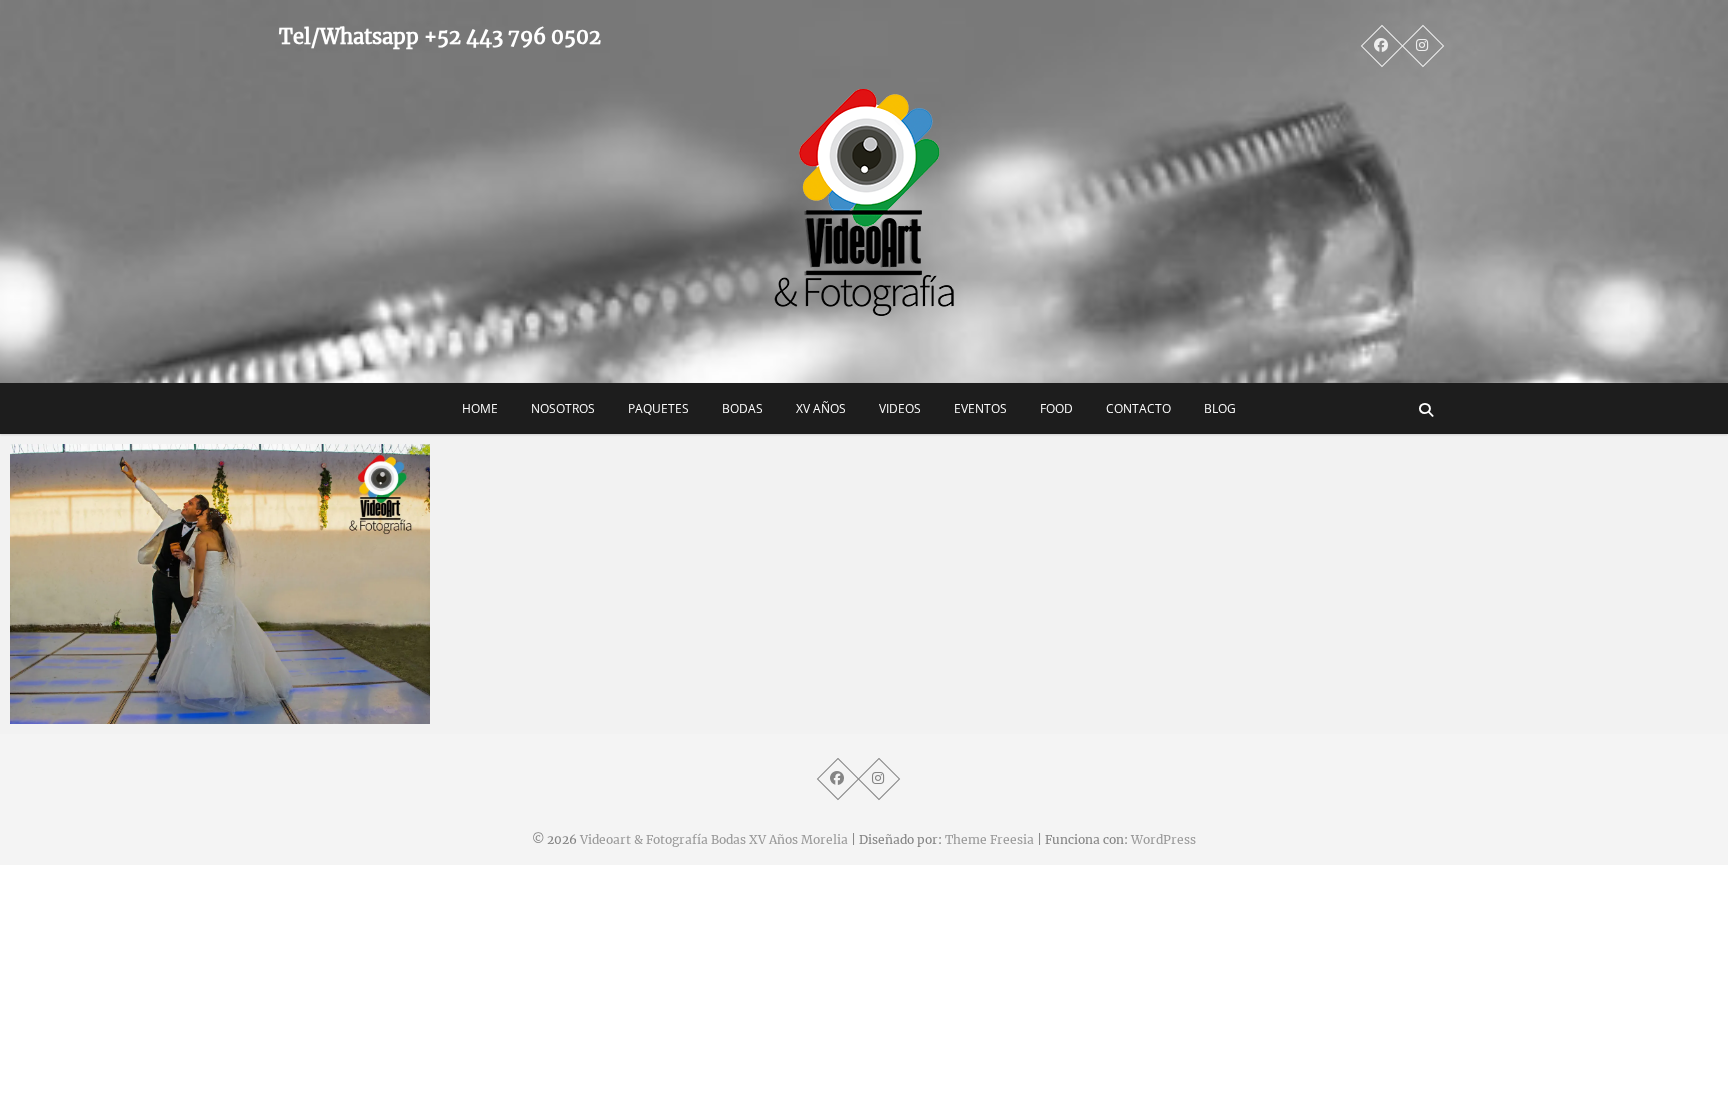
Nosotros (563, 408)
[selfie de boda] (220, 584)
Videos (900, 408)
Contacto (1138, 408)
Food (1056, 408)
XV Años (821, 408)
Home (480, 408)
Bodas (742, 408)
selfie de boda (80, 714)
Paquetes (658, 408)
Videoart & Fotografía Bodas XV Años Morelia (714, 839)
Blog (1220, 408)
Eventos (980, 408)
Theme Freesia (989, 839)
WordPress (1163, 839)
